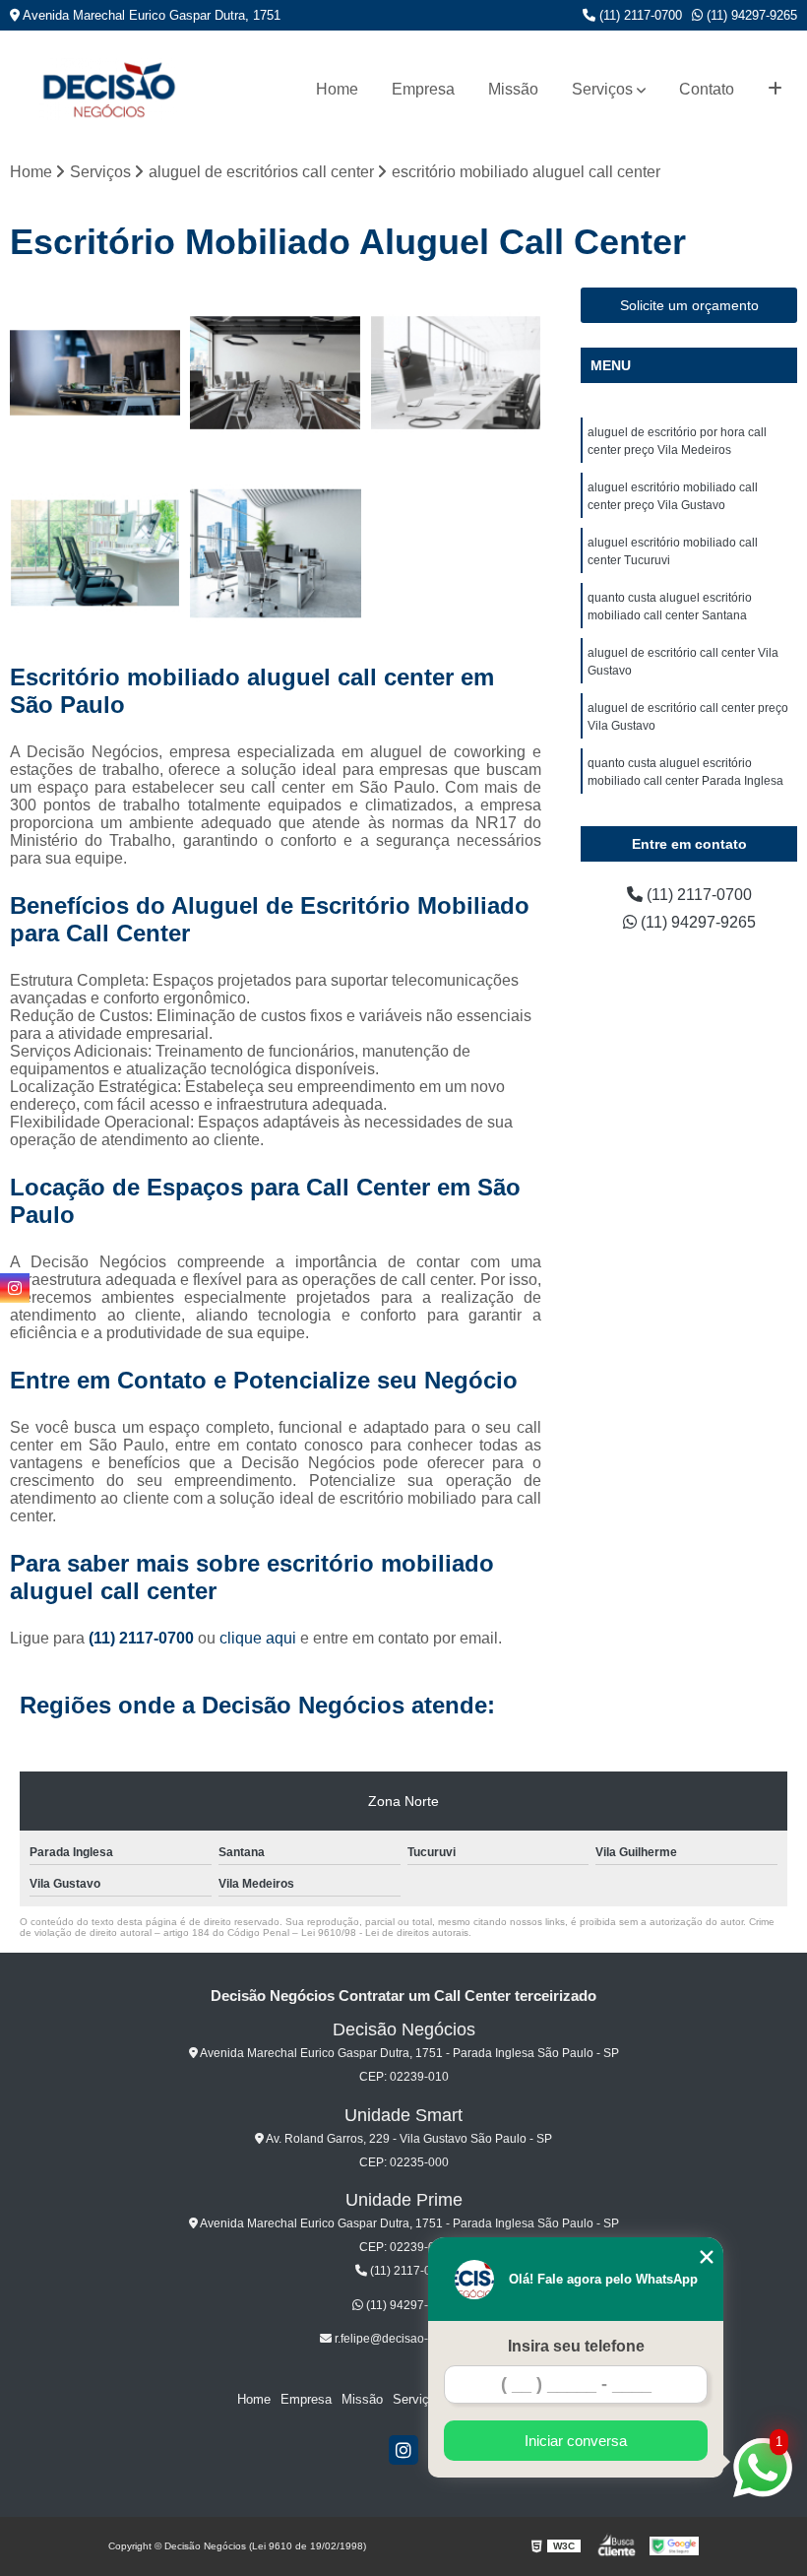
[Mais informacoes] (775, 90)
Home (337, 89)
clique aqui (258, 1638)
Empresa (423, 89)
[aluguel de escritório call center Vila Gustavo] (275, 553)
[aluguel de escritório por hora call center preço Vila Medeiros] (95, 373)
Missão (513, 89)
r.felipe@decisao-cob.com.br (409, 2339)
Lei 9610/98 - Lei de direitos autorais (385, 1932)
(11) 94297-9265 (750, 15)
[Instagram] (403, 2450)
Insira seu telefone (576, 2346)
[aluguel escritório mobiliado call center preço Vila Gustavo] (275, 373)
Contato (707, 89)
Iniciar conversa (576, 2441)
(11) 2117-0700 (639, 15)
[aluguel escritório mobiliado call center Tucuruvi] (456, 373)
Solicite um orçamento (689, 305)
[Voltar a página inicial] (108, 89)
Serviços (602, 89)
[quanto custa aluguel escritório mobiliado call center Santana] (95, 553)
